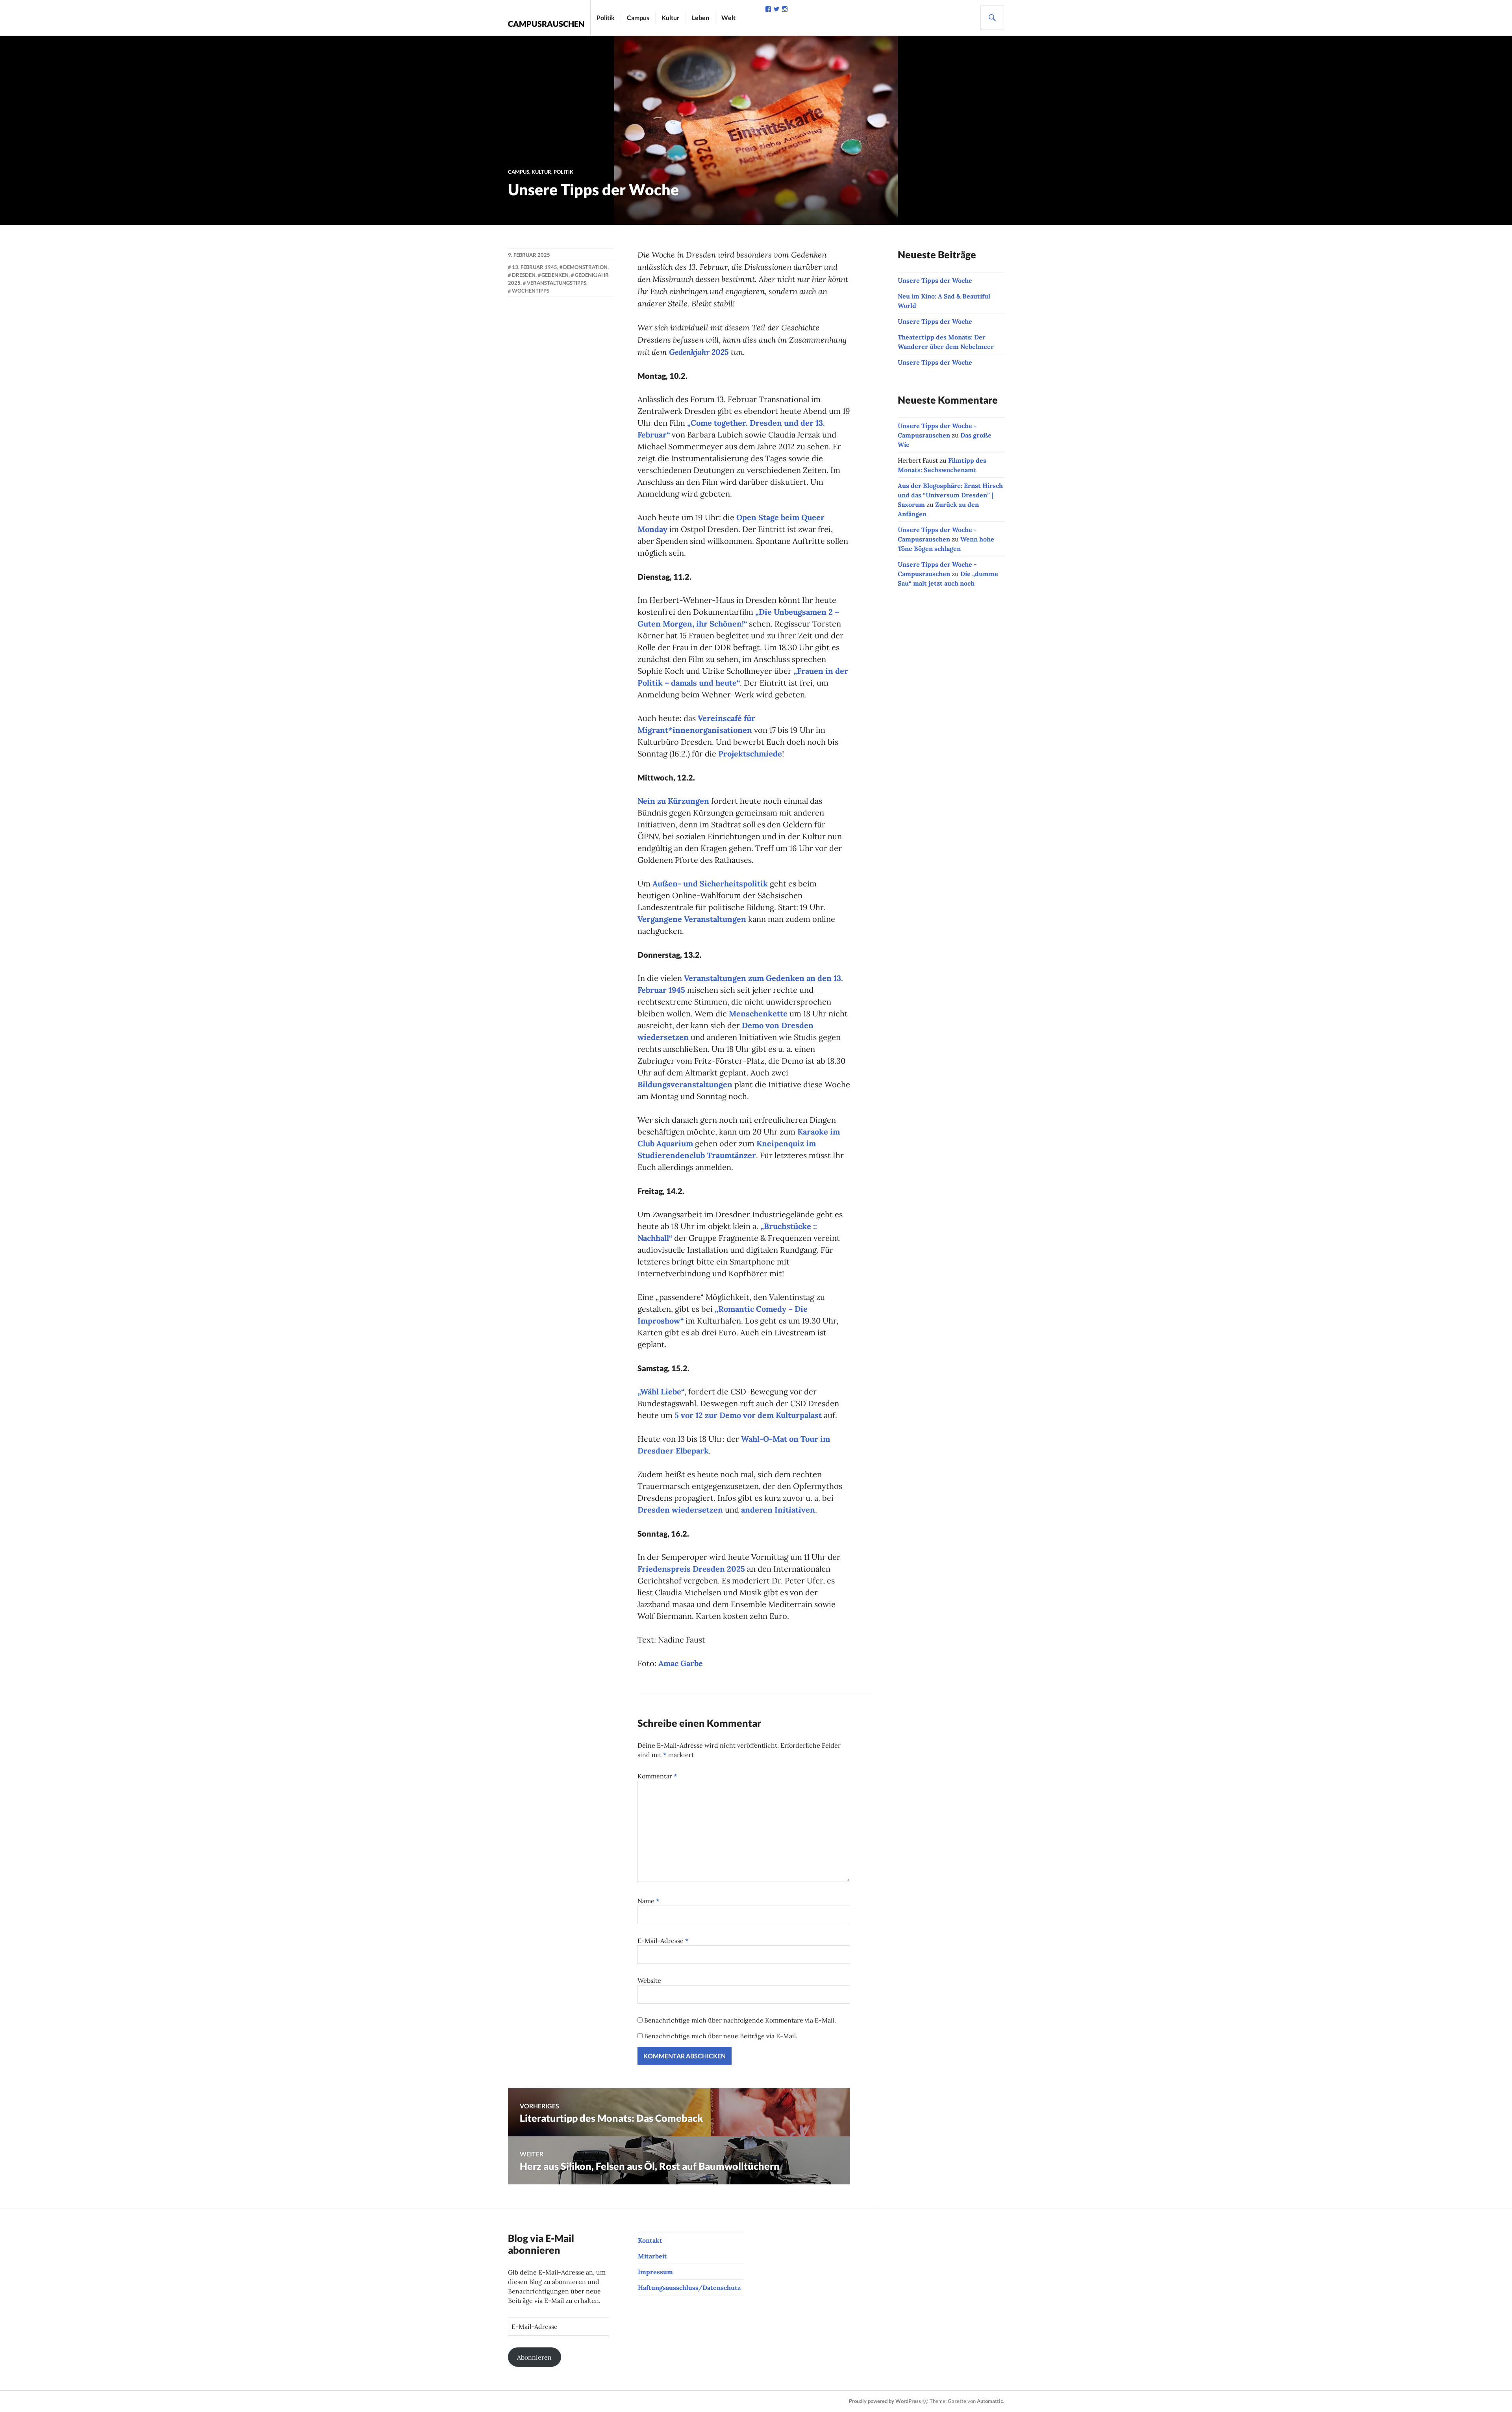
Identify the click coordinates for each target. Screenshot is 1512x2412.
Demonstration (585, 267)
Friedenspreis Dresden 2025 (691, 1569)
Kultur (671, 18)
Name (649, 1901)
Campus (638, 18)
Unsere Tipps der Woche (935, 280)
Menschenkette (758, 1013)
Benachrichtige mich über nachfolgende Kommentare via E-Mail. (740, 2020)
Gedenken (555, 275)
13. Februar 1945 (535, 267)
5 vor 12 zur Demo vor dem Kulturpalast (748, 1415)
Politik (606, 18)
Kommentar (657, 1776)
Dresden (524, 275)
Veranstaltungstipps (557, 283)
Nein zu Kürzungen (673, 801)
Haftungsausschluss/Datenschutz (689, 2288)
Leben (700, 18)
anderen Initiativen (778, 1510)
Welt (728, 18)
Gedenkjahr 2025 (699, 352)
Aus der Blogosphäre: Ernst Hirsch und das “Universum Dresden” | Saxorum (950, 495)
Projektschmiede (750, 754)
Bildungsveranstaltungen (685, 1084)
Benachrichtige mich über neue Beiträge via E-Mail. (721, 2036)
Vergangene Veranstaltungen (692, 919)
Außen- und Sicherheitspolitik (710, 883)
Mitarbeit (652, 2256)
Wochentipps (531, 291)
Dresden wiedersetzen (680, 1510)
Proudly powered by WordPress (885, 2401)
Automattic (990, 2401)
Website (649, 1980)
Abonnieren (534, 2357)
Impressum (655, 2272)
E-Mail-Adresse (663, 1941)
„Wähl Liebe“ (661, 1391)
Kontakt (650, 2240)
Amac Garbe (681, 1663)
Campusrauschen (546, 24)
